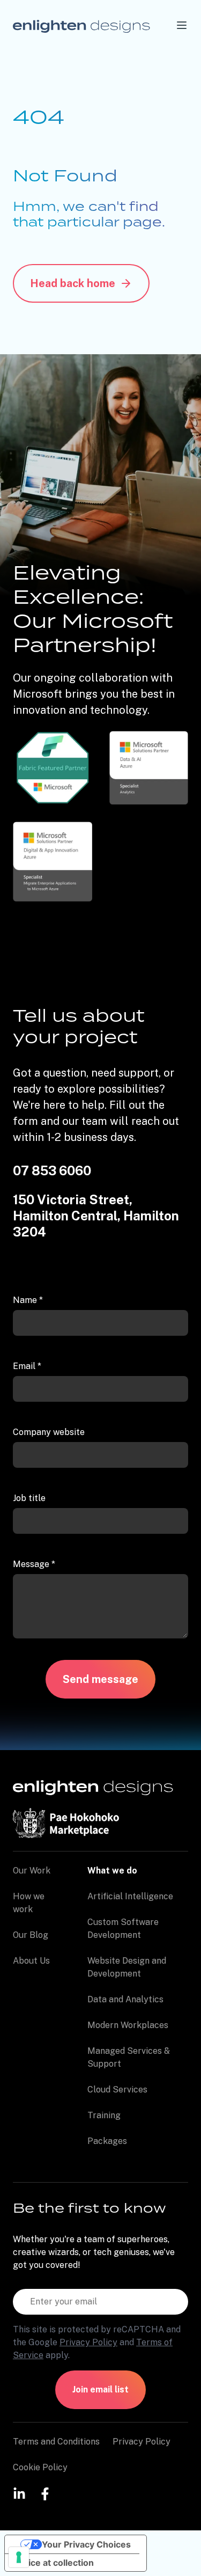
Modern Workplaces (128, 2025)
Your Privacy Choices (86, 2544)
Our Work (32, 1871)
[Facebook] (45, 2493)
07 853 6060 (52, 1170)
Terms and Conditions (56, 2442)
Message (34, 1564)
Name (28, 1300)
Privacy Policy (88, 2342)
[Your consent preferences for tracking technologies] (19, 2557)
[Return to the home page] (81, 25)
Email (27, 1366)
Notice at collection (54, 2563)
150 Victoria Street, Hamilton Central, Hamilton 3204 (96, 1216)
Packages (107, 2141)
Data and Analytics (125, 1999)
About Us (31, 1961)
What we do (112, 1871)
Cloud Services (117, 2090)
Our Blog (31, 1935)
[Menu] (182, 25)
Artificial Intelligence (130, 1896)
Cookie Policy (40, 2467)
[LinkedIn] (19, 2493)
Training (104, 2115)
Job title (29, 1498)
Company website (49, 1432)
